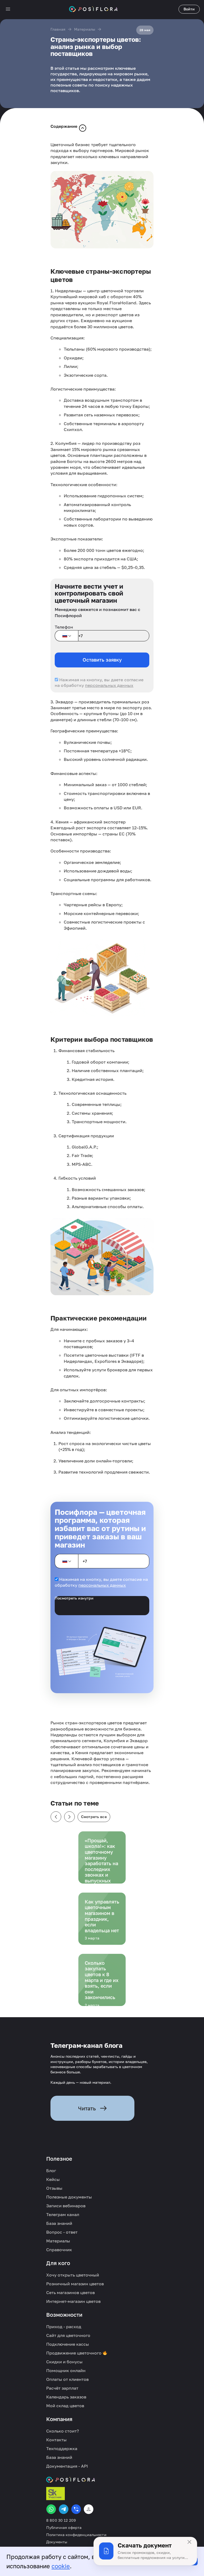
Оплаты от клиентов (67, 2379)
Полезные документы (69, 2197)
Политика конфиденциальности (76, 2535)
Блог (51, 2171)
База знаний (59, 2223)
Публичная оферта (64, 2528)
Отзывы (54, 2188)
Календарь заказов (66, 2397)
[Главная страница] (93, 9)
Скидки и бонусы (64, 2362)
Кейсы (53, 2179)
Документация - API (67, 2466)
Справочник (59, 2250)
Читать (87, 2108)
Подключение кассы (68, 2344)
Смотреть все (94, 1817)
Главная (58, 29)
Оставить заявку (102, 660)
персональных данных (109, 685)
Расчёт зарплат (62, 2388)
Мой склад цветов (65, 2406)
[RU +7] (66, 636)
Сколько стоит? (63, 2431)
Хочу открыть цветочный (73, 2275)
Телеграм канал (63, 2214)
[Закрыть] (189, 2542)
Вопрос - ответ (62, 2232)
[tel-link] (76, 2509)
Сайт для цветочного (68, 2335)
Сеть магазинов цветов (71, 2292)
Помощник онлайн (66, 2370)
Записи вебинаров (66, 2206)
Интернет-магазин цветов (73, 2301)
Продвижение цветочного (74, 2353)
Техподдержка (62, 2448)
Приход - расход (64, 2327)
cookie (61, 2566)
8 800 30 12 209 (61, 2520)
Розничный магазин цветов (75, 2284)
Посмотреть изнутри (74, 1598)
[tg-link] (64, 2509)
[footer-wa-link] (51, 2509)
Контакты (56, 2440)
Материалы (85, 29)
